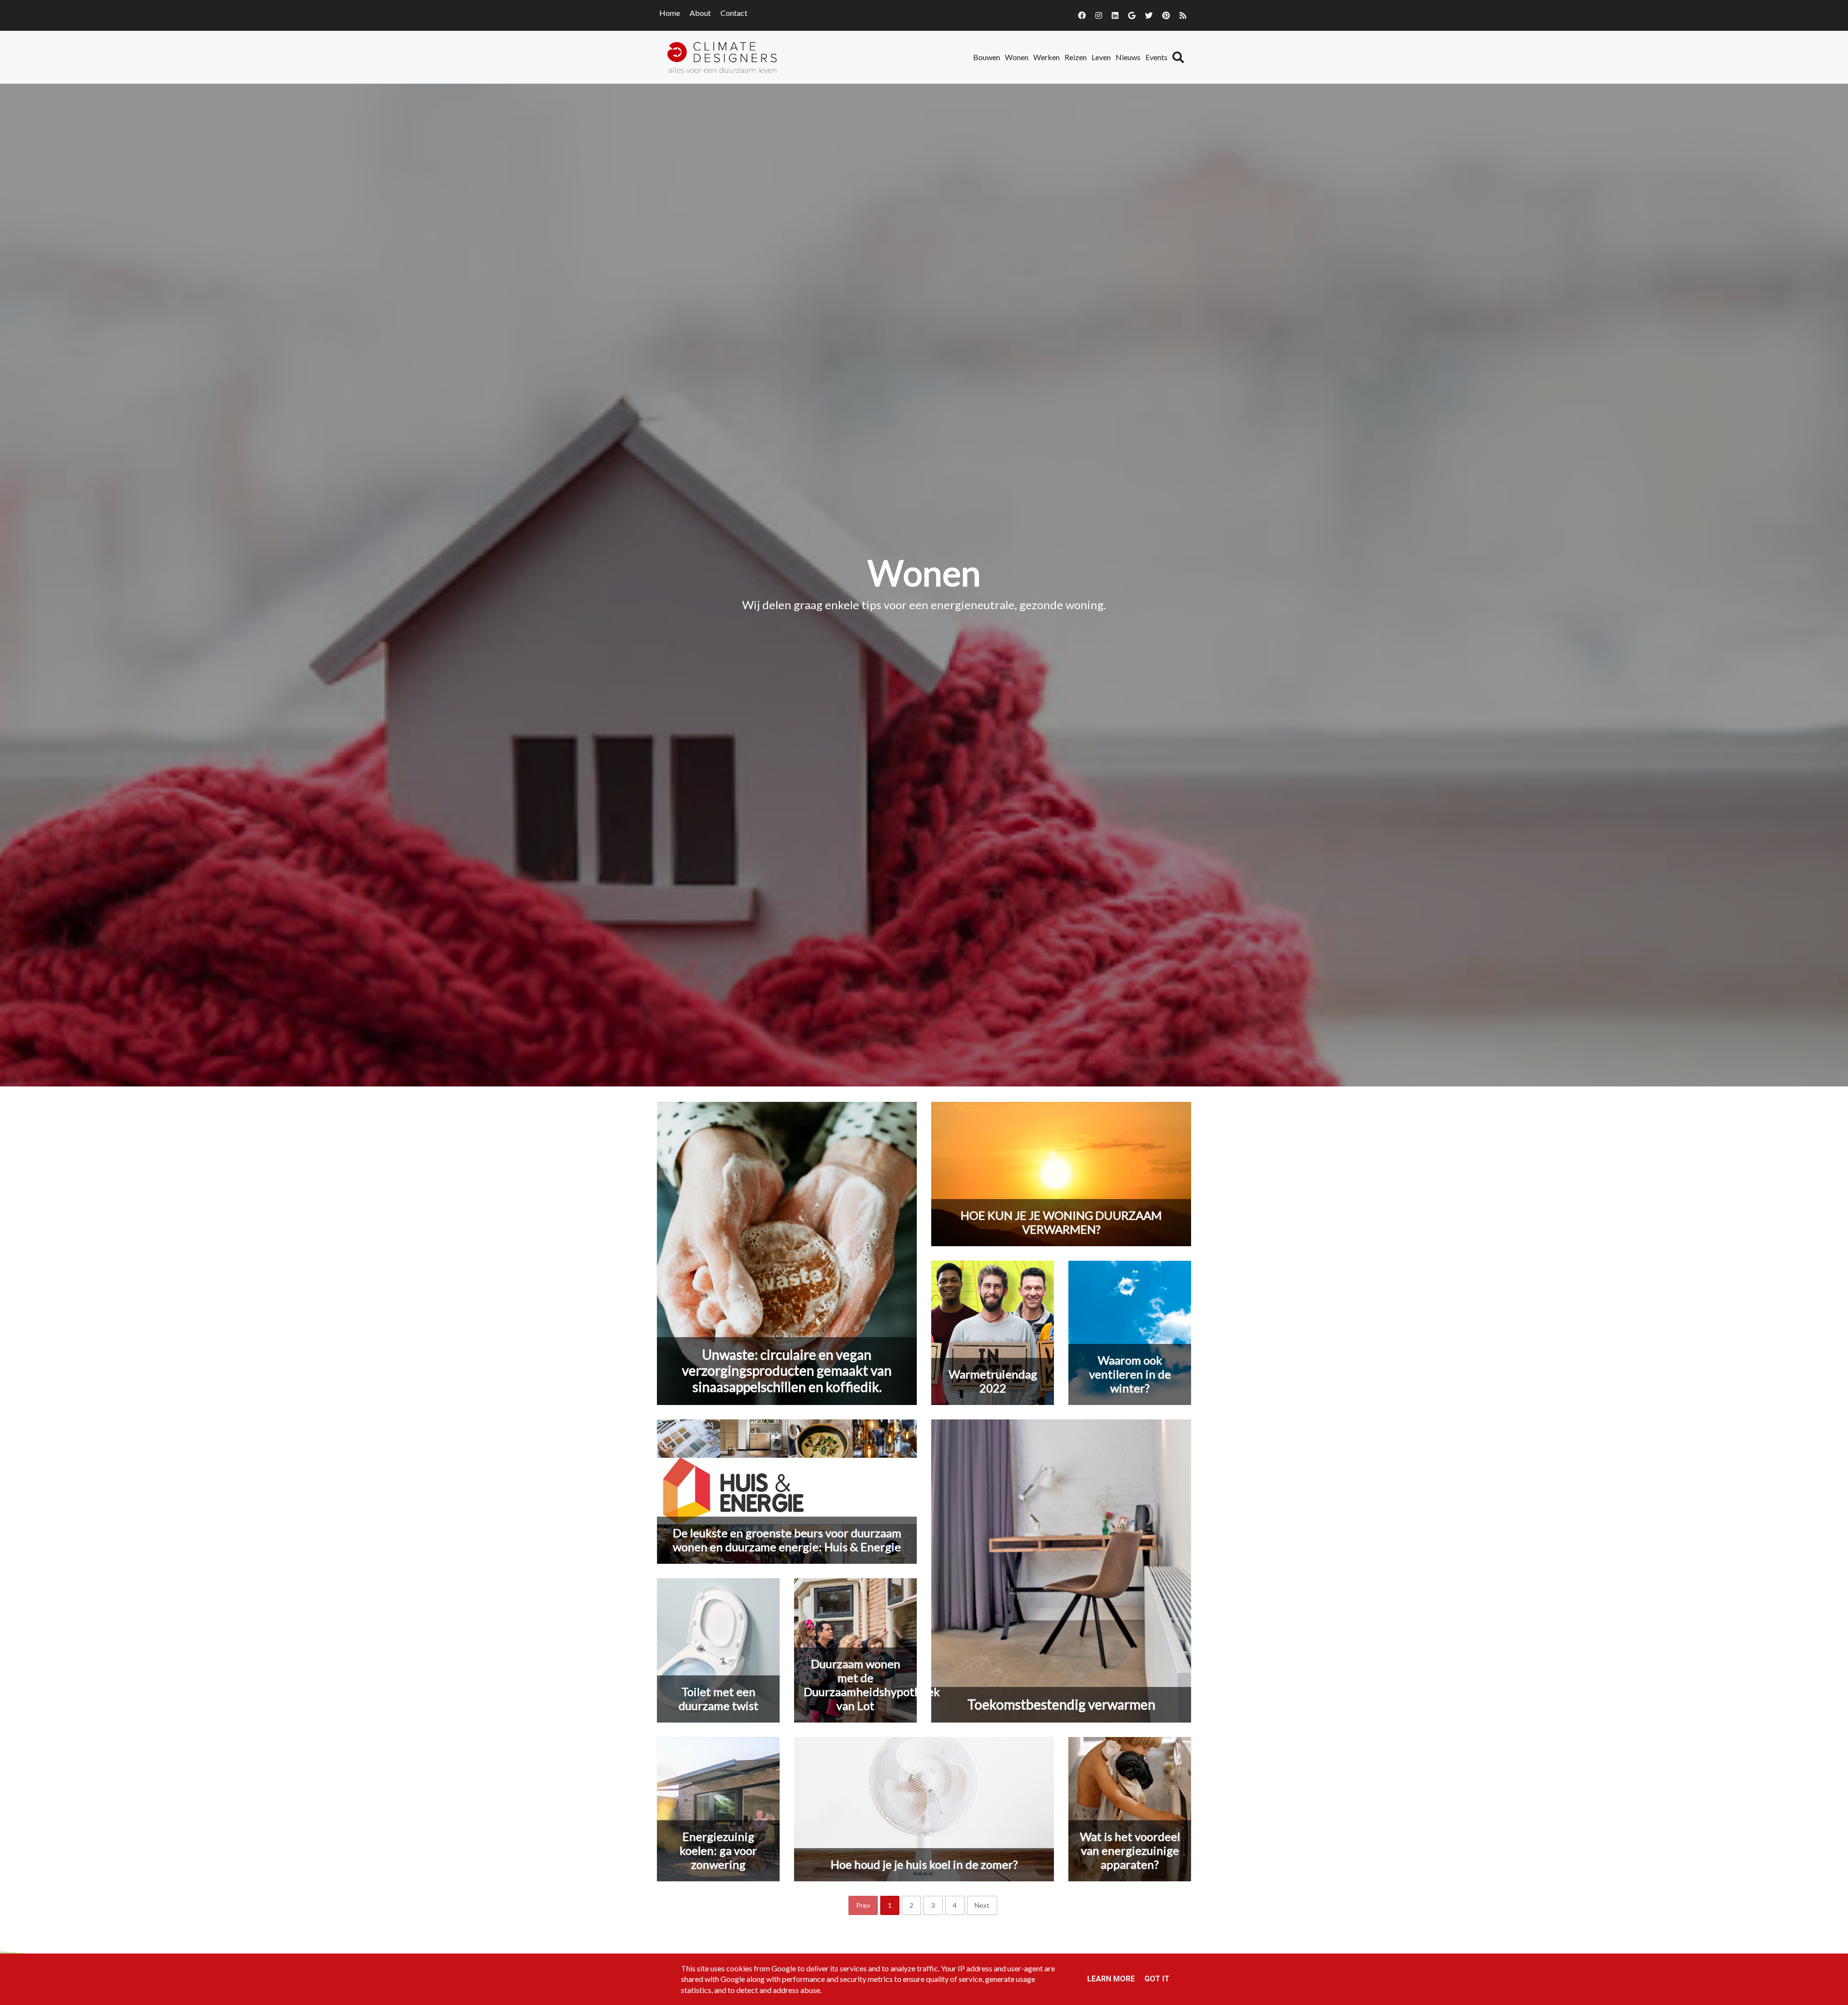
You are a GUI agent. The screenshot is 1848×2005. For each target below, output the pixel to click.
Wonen (1017, 57)
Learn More (1111, 1979)
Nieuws (1128, 57)
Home (670, 13)
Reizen (1076, 57)
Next (982, 1905)
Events (1156, 57)
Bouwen (987, 57)
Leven (1101, 57)
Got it (1157, 1979)
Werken (1046, 57)
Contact (734, 13)
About (700, 13)
